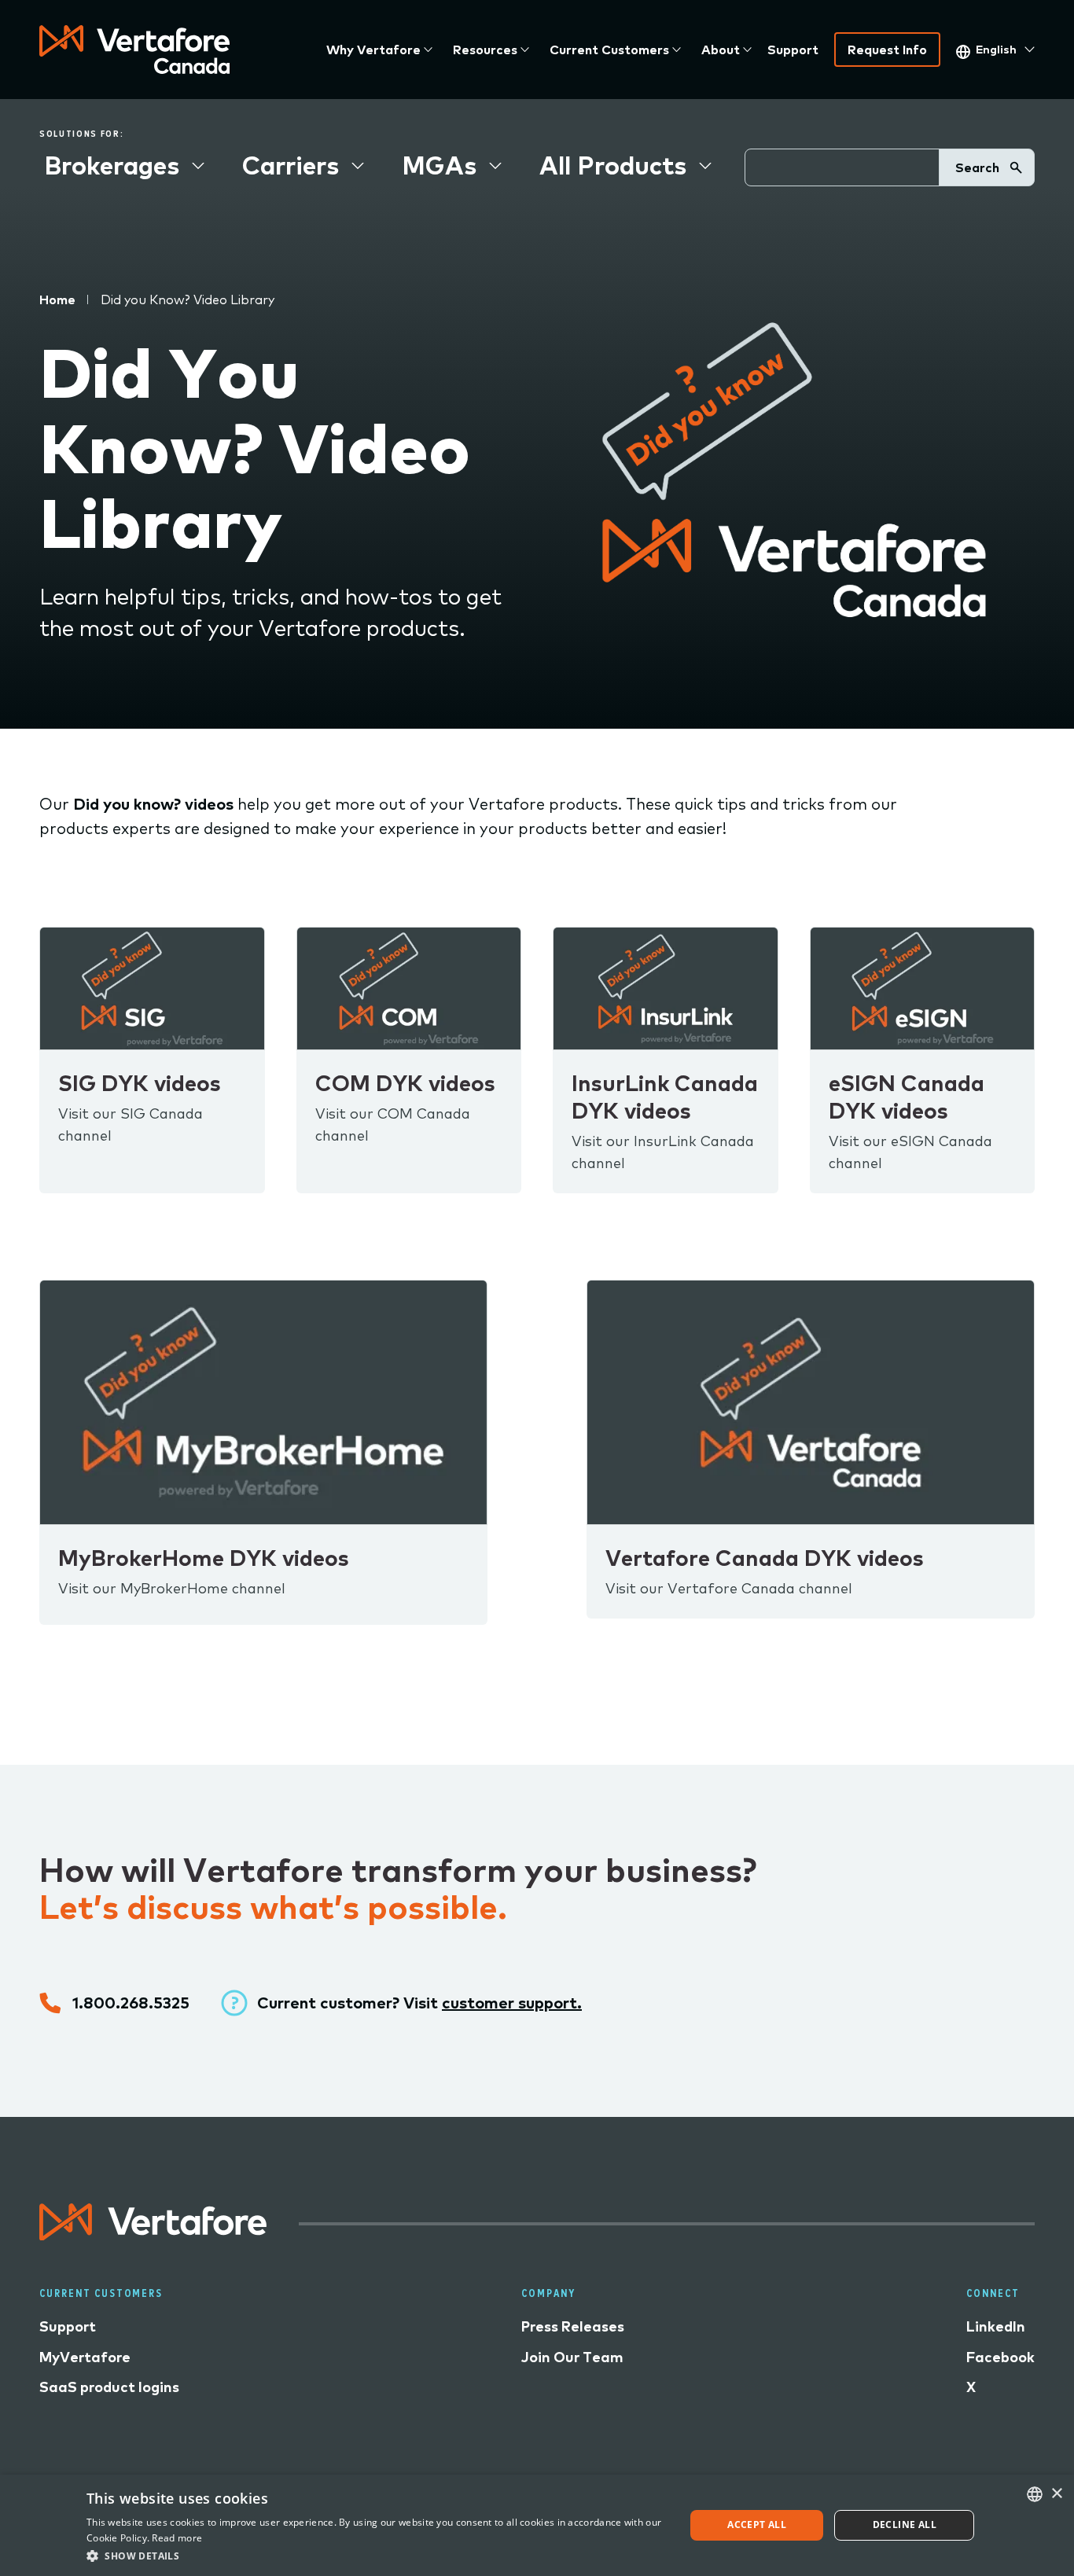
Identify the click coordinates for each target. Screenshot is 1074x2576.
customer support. (512, 2003)
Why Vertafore (373, 50)
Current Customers (609, 50)
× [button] (1056, 2494)
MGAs (439, 165)
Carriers (291, 165)
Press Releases (573, 2326)
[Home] (134, 50)
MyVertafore (85, 2357)
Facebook (1000, 2357)
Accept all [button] (757, 2525)
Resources (485, 50)
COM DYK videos (405, 1083)
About (721, 50)
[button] (377, 2555)
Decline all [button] (905, 2525)
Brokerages (112, 165)
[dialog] (537, 2525)
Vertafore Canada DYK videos (765, 1558)
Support (793, 50)
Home (57, 299)
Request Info (887, 50)
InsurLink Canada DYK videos (665, 1097)
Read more (177, 2538)
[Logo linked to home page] (153, 2234)
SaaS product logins (109, 2387)
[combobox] (1035, 2494)
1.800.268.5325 (131, 2003)
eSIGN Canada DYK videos (907, 1097)
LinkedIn (996, 2326)
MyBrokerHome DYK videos (204, 1558)
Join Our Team (572, 2357)
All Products (613, 165)
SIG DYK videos (140, 1083)
